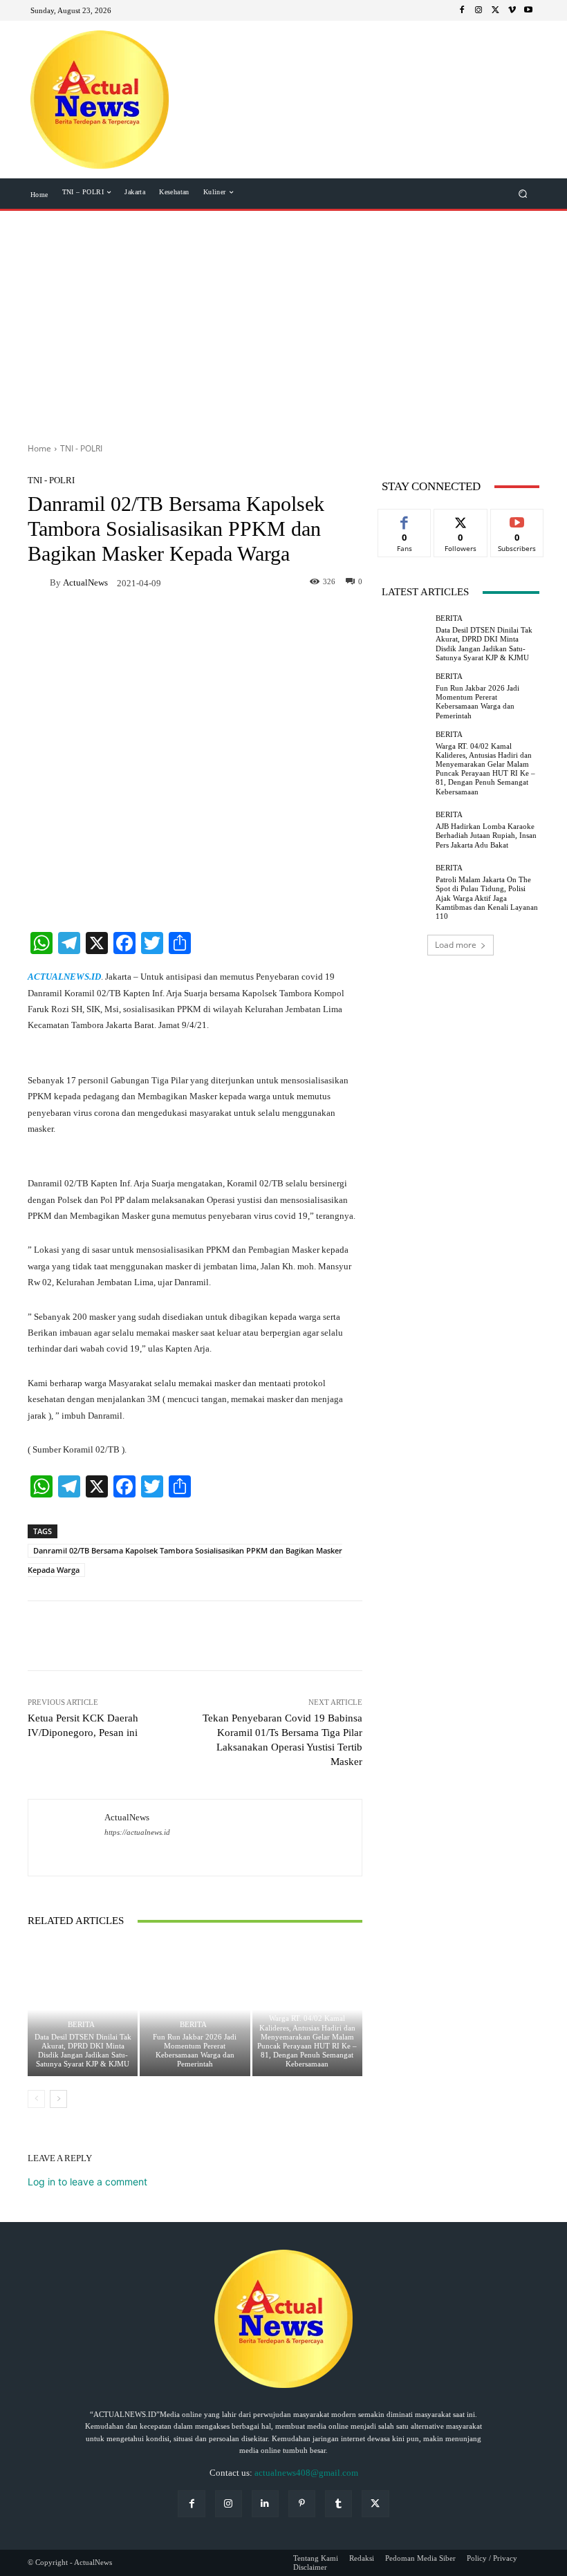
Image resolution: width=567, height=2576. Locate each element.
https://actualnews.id (137, 1832)
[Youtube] (528, 10)
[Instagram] (478, 10)
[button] (523, 194)
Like (405, 520)
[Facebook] (462, 10)
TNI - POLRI (81, 448)
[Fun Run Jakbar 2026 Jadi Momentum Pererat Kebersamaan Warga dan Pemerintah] (195, 2009)
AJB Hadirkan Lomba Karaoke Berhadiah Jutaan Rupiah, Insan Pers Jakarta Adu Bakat (486, 835)
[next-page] (58, 2099)
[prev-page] (36, 2099)
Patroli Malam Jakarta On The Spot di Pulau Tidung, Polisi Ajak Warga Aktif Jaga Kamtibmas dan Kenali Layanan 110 (487, 898)
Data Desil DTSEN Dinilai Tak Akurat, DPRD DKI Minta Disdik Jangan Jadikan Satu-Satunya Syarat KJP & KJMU (83, 2051)
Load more (456, 945)
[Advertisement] (283, 321)
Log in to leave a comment (87, 2182)
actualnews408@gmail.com (306, 2473)
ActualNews (85, 582)
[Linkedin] (265, 2504)
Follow (461, 520)
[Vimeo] (512, 10)
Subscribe (517, 520)
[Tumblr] (338, 2504)
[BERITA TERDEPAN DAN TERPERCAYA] (99, 100)
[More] (272, 1636)
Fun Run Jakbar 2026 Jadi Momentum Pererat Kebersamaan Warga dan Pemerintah (195, 2051)
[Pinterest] (302, 2504)
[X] (495, 10)
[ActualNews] (39, 582)
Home (39, 448)
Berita (81, 2025)
